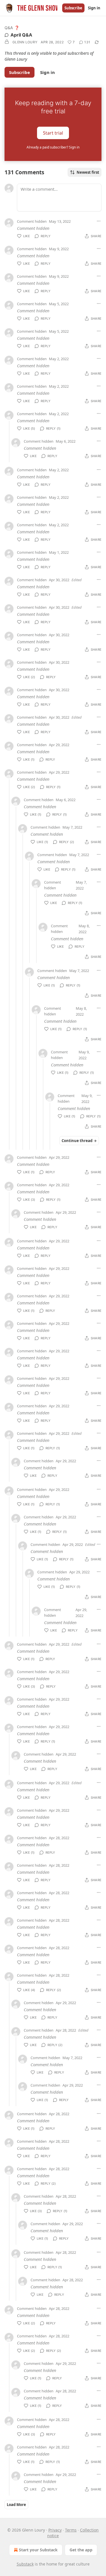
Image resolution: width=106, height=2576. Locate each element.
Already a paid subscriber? (53, 147)
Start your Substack (38, 2550)
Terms (71, 2530)
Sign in (94, 8)
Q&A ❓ (12, 28)
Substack (25, 2564)
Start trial (53, 133)
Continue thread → (79, 1141)
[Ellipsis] (99, 221)
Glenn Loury (25, 42)
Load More (16, 2505)
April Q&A (21, 35)
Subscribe (73, 8)
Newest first (88, 172)
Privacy (55, 2530)
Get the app (81, 2550)
